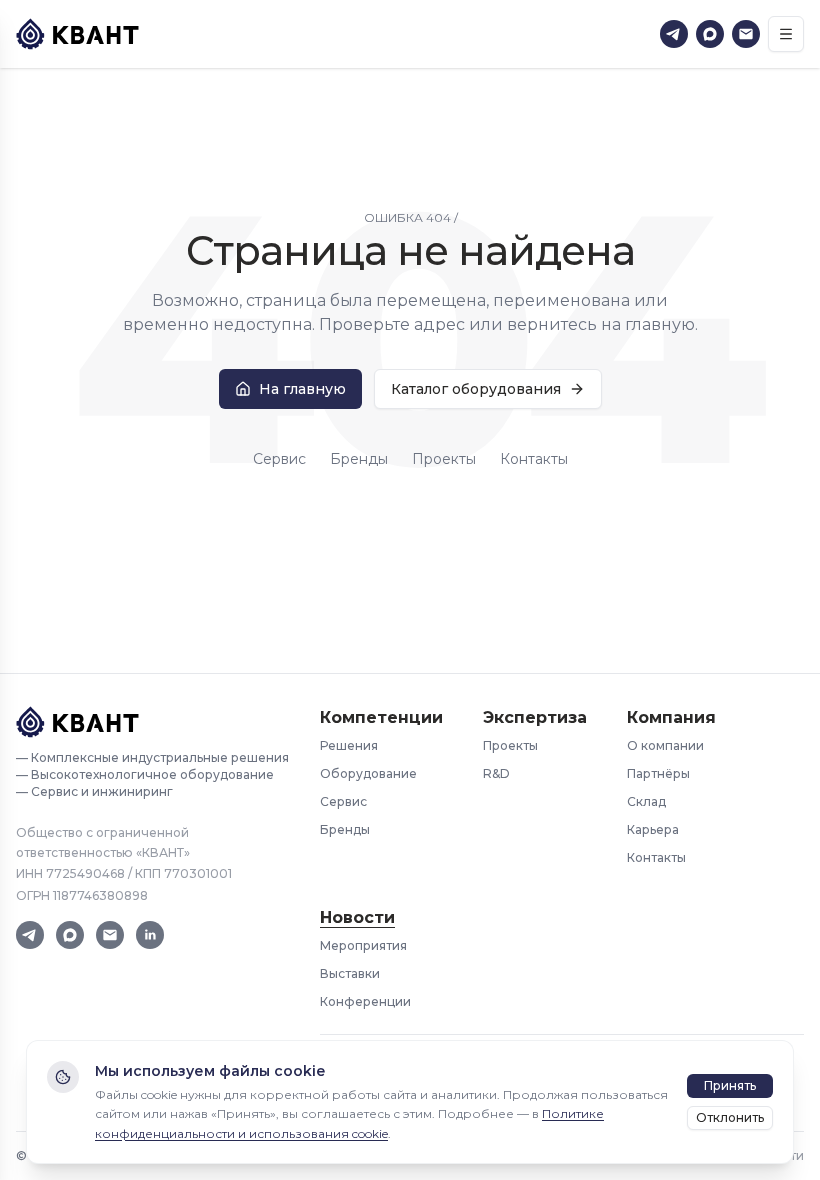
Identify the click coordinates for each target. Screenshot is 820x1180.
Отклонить (730, 1117)
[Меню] (786, 34)
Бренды (359, 459)
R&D (496, 773)
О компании (665, 745)
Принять (730, 1085)
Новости (357, 917)
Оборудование (368, 773)
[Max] (710, 34)
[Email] (746, 34)
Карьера (653, 829)
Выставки (350, 973)
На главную (302, 389)
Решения (349, 745)
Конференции (365, 1001)
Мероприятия (363, 945)
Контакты (534, 459)
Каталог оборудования (476, 389)
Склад (646, 801)
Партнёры (658, 773)
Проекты (444, 459)
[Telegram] (674, 34)
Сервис (279, 459)
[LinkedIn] (150, 935)
